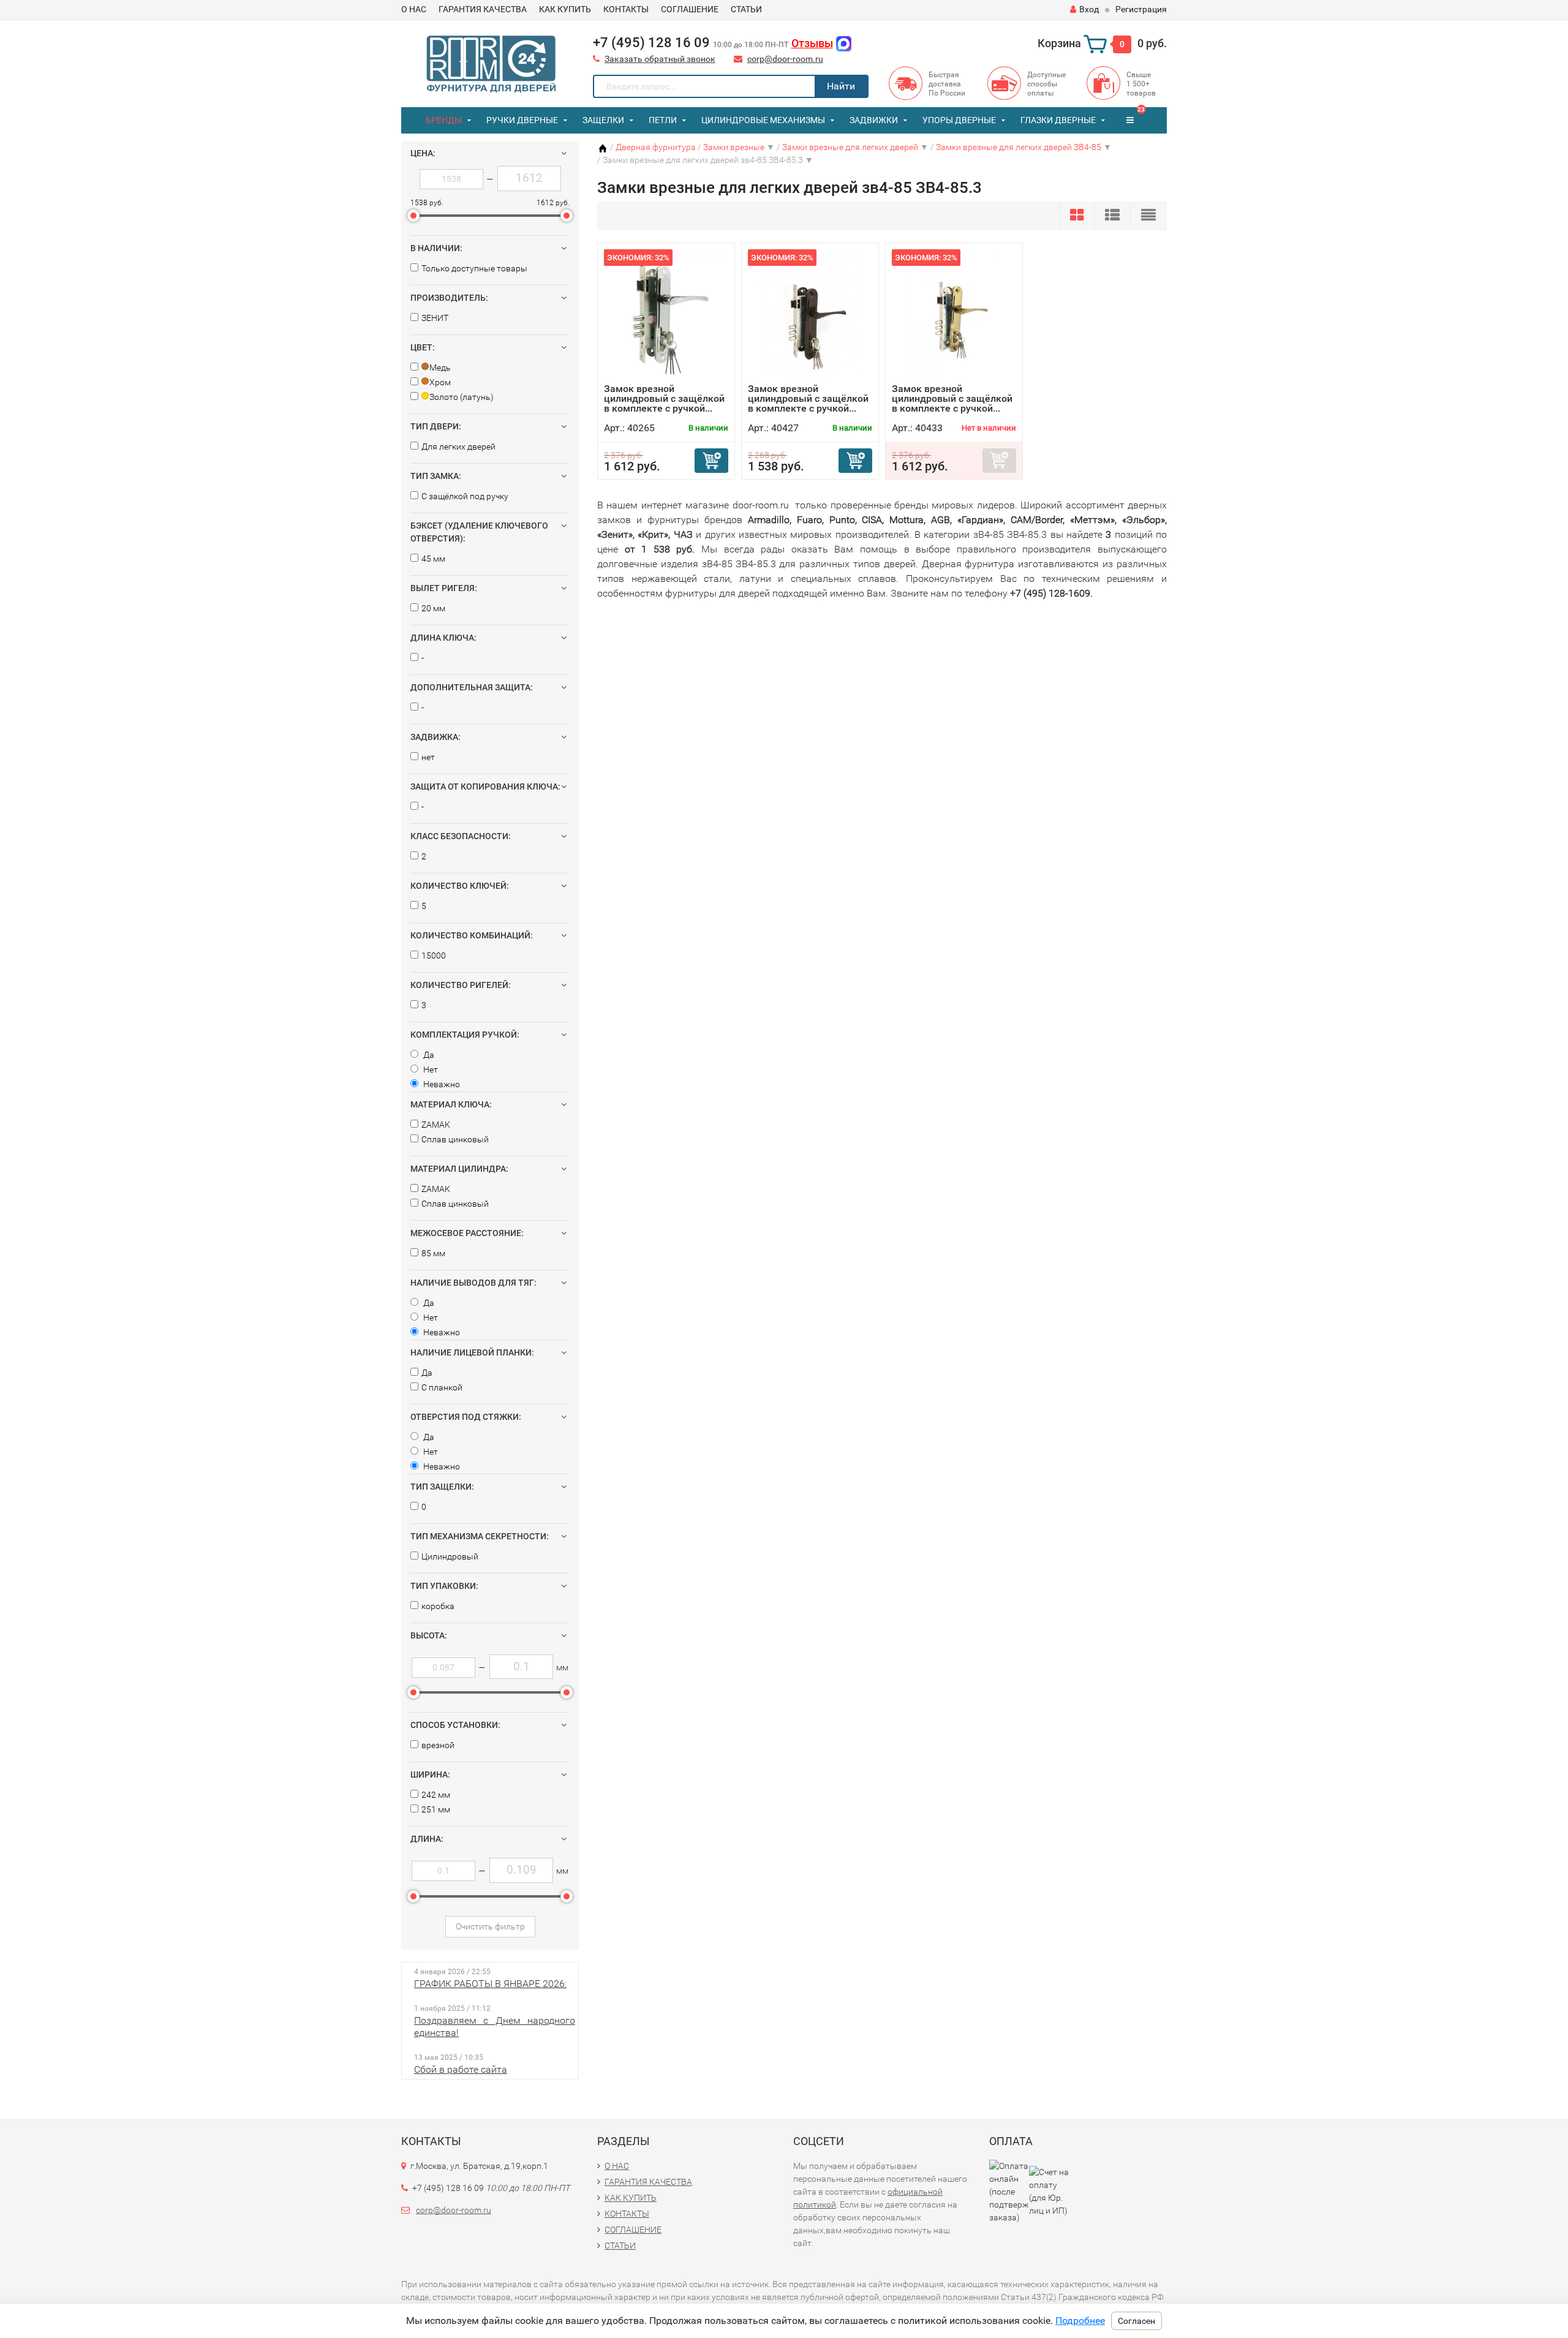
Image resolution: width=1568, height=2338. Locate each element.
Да (428, 1055)
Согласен (1136, 2321)
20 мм (433, 608)
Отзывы (812, 43)
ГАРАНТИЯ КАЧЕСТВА (483, 9)
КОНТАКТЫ (626, 9)
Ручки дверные (522, 120)
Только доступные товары (474, 268)
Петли (663, 120)
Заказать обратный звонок (660, 59)
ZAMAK (436, 1125)
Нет (430, 1069)
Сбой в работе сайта (461, 2069)
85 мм (433, 1253)
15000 (434, 956)
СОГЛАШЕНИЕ (690, 9)
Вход (1089, 9)
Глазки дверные (1058, 120)
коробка (438, 1606)
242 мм (436, 1795)
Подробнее (1080, 2321)
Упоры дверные (959, 120)
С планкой (442, 1387)
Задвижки (874, 120)
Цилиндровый (450, 1556)
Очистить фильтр (490, 1926)
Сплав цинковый (455, 1139)
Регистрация (1141, 9)
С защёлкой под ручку (465, 496)
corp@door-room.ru (785, 59)
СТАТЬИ (746, 9)
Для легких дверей (458, 447)
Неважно (441, 1084)
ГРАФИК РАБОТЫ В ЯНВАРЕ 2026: (490, 1984)
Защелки (603, 120)
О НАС (414, 9)
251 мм (436, 1809)
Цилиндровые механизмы (763, 120)
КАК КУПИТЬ (565, 9)
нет (428, 757)
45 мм (433, 559)
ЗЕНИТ (435, 318)
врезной (438, 1745)
